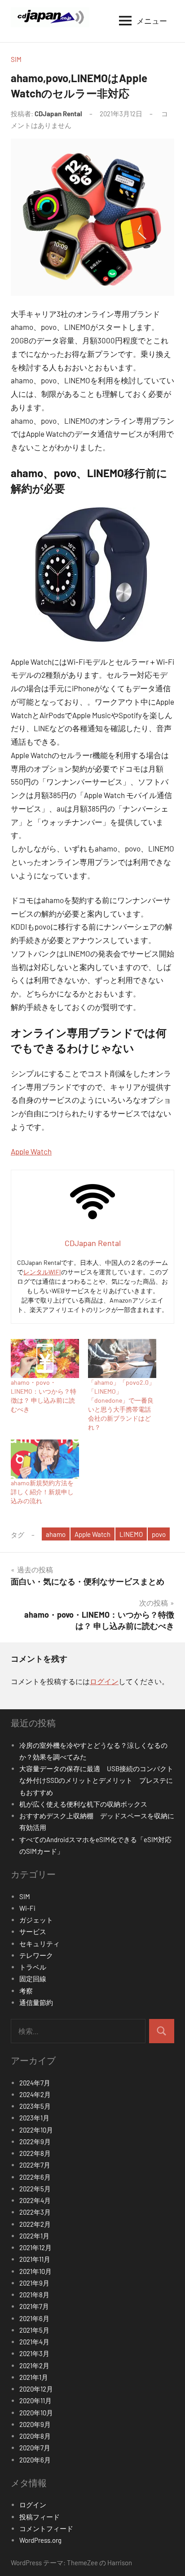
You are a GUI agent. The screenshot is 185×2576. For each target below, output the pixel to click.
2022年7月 (35, 2165)
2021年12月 (35, 2247)
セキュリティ (40, 1944)
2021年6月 (34, 2318)
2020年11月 (35, 2400)
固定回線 (33, 1979)
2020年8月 (35, 2436)
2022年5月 (35, 2189)
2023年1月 (34, 2118)
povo (159, 1534)
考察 (26, 1991)
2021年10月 (35, 2271)
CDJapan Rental (58, 114)
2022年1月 (34, 2236)
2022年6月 (35, 2177)
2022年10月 (36, 2130)
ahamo (56, 1534)
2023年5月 (35, 2106)
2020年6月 (35, 2460)
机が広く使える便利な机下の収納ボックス (83, 1804)
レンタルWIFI (42, 1272)
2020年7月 (35, 2448)
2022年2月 (35, 2224)
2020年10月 (36, 2413)
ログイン (104, 1681)
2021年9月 (34, 2283)
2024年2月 (35, 2094)
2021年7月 (34, 2306)
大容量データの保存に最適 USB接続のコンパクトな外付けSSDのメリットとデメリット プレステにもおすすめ (96, 1780)
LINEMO (131, 1534)
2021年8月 (34, 2295)
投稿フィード (40, 2517)
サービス (33, 1931)
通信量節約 (36, 2002)
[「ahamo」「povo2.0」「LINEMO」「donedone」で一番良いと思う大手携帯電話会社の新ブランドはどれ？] (122, 1358)
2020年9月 (35, 2424)
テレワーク (36, 1955)
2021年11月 (35, 2259)
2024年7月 (35, 2083)
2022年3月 (35, 2212)
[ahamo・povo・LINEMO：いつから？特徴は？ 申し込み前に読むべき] (45, 1358)
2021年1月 (34, 2377)
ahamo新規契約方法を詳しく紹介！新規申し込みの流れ (42, 1492)
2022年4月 (35, 2200)
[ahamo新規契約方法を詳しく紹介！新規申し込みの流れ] (45, 1459)
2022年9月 (35, 2142)
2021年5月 (34, 2330)
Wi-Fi (27, 1908)
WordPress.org (40, 2540)
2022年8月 (35, 2153)
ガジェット (36, 1920)
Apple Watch (31, 1151)
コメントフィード (46, 2528)
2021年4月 (34, 2342)
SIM (16, 59)
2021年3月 (34, 2353)
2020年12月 (36, 2389)
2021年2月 (34, 2365)
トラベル (33, 1967)
